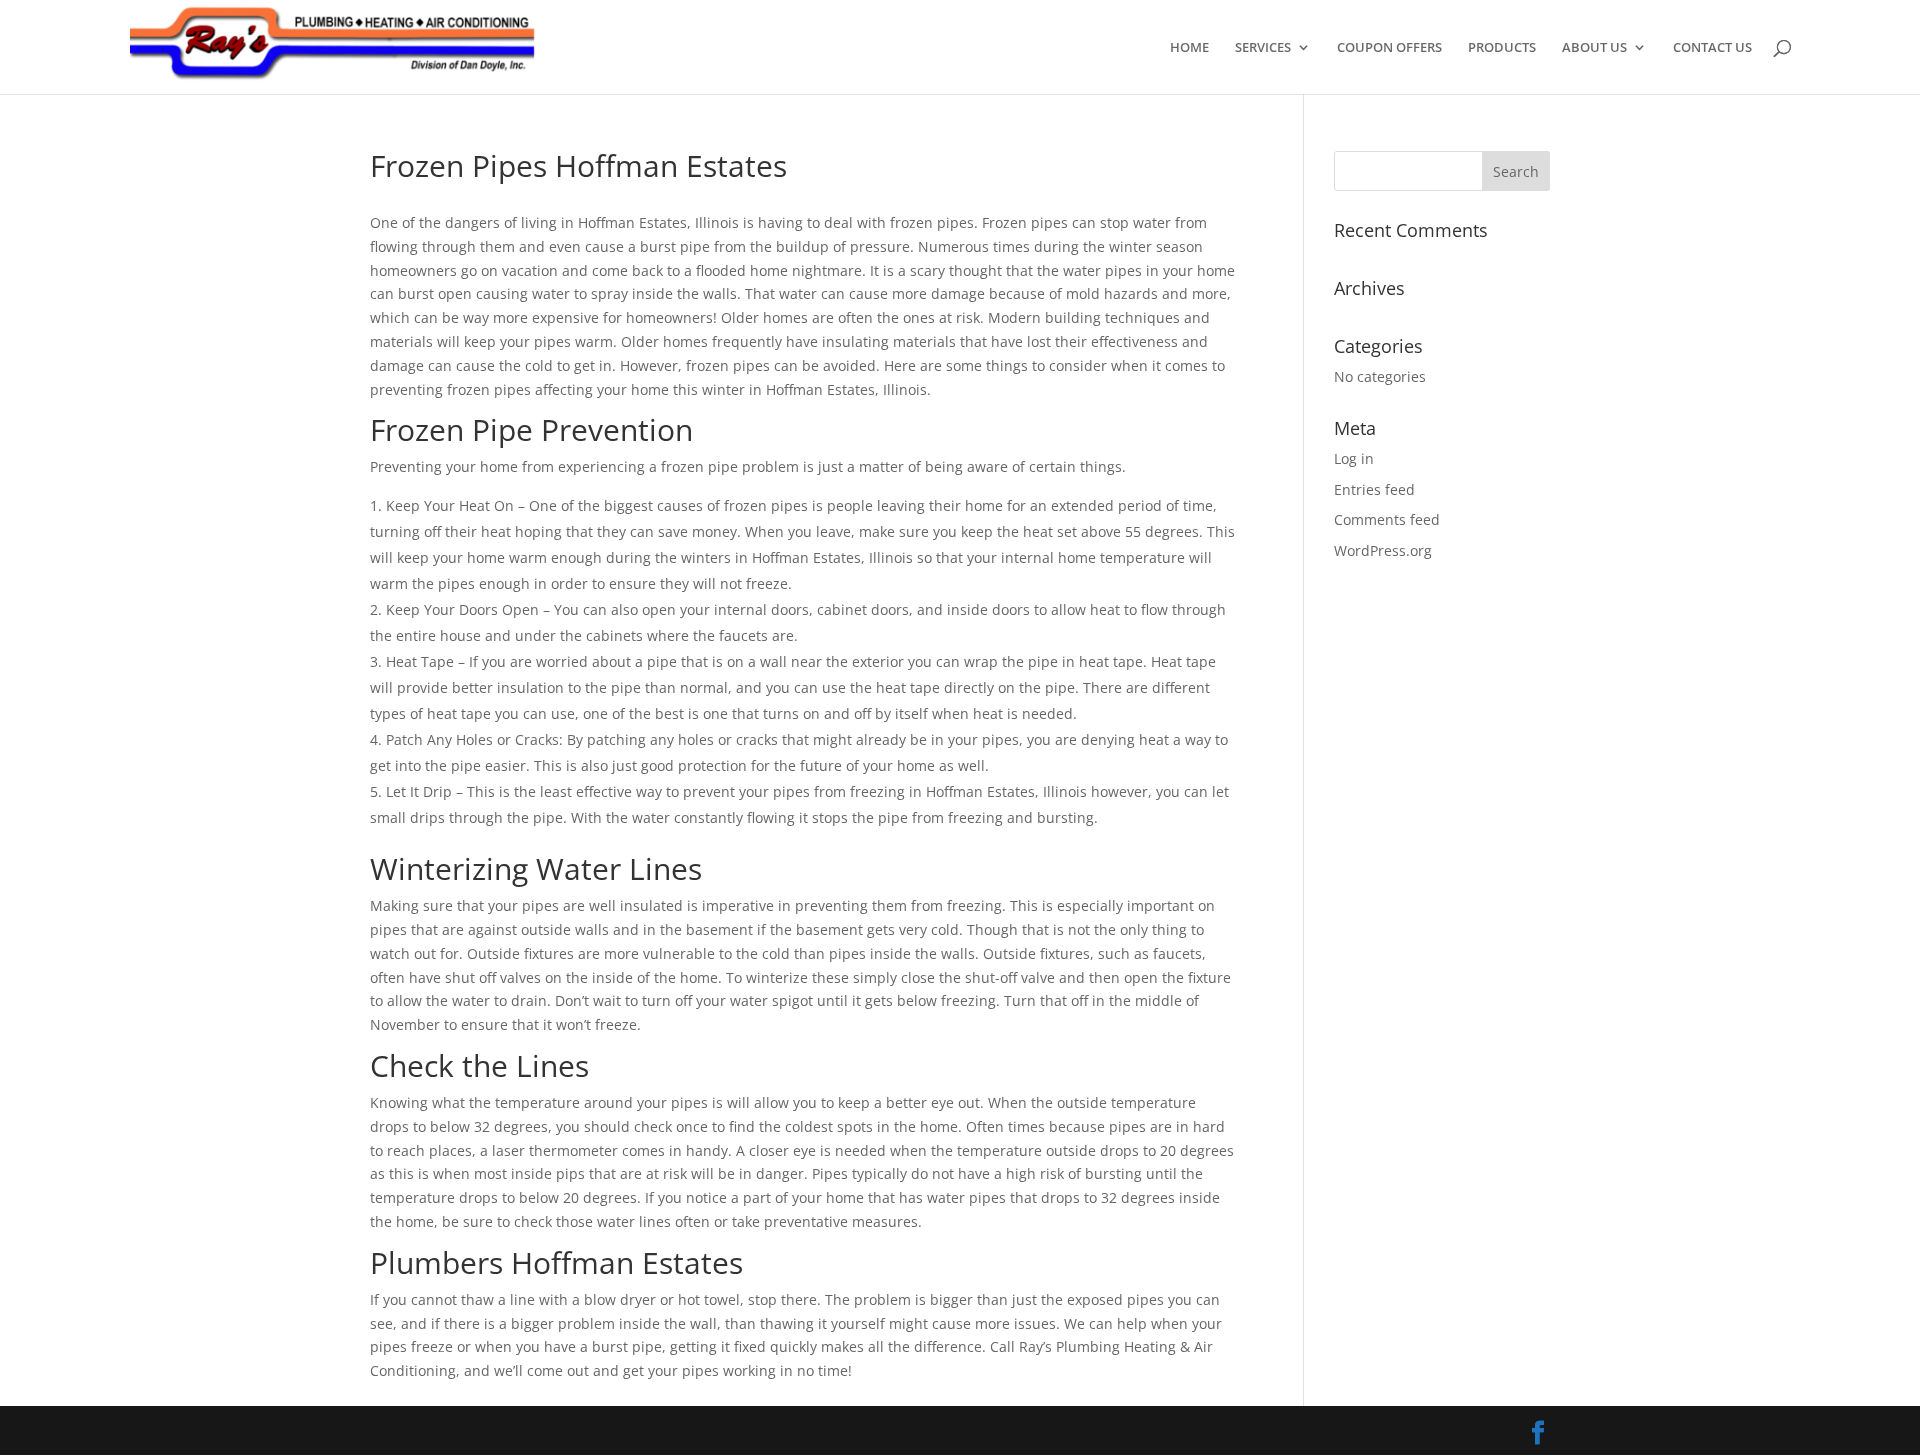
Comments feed (1387, 519)
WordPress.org (1383, 550)
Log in (1354, 458)
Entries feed (1374, 489)
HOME (1189, 48)
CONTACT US (1712, 48)
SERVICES (1263, 48)
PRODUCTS (1502, 48)
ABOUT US (1594, 48)
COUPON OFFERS (1389, 48)
